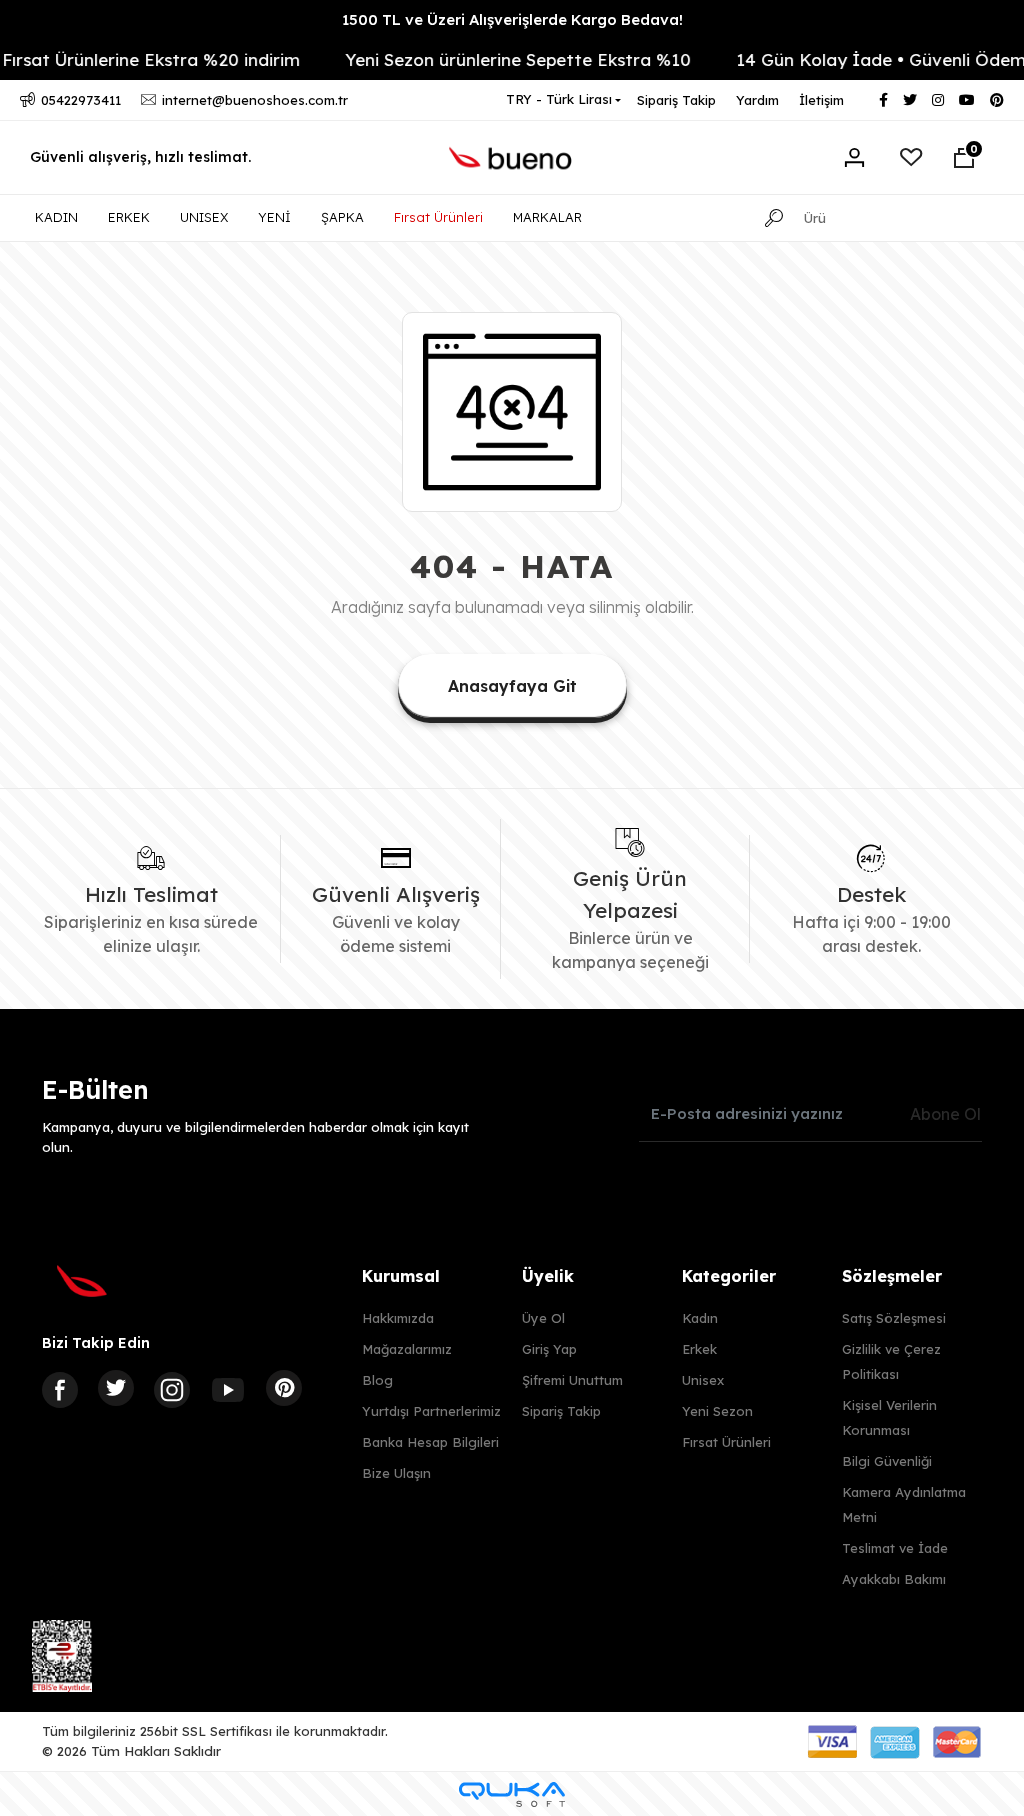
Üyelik (548, 1276)
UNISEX (204, 217)
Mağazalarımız (407, 1349)
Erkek (699, 1349)
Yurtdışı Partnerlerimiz (431, 1411)
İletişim (821, 100)
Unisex (703, 1380)
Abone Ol (945, 1114)
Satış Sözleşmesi (894, 1318)
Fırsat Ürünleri (438, 217)
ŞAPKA (342, 217)
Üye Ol (543, 1318)
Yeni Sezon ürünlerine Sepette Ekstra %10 (497, 59)
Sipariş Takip (676, 100)
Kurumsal (401, 1276)
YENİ (274, 217)
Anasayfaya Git (512, 686)
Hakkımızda (398, 1318)
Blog (377, 1380)
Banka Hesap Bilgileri (430, 1442)
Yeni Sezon (717, 1411)
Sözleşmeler (892, 1276)
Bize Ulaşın (396, 1473)
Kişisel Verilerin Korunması (889, 1417)
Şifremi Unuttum (572, 1380)
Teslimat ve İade (895, 1548)
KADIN (56, 217)
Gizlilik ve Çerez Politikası (891, 1361)
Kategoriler (729, 1276)
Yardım (757, 100)
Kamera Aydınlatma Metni (904, 1504)
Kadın (700, 1318)
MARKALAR (547, 217)
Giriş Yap (549, 1349)
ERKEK (129, 217)
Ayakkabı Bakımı (894, 1579)
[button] (964, 158)
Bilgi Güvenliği (887, 1461)
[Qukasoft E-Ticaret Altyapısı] (512, 1794)
